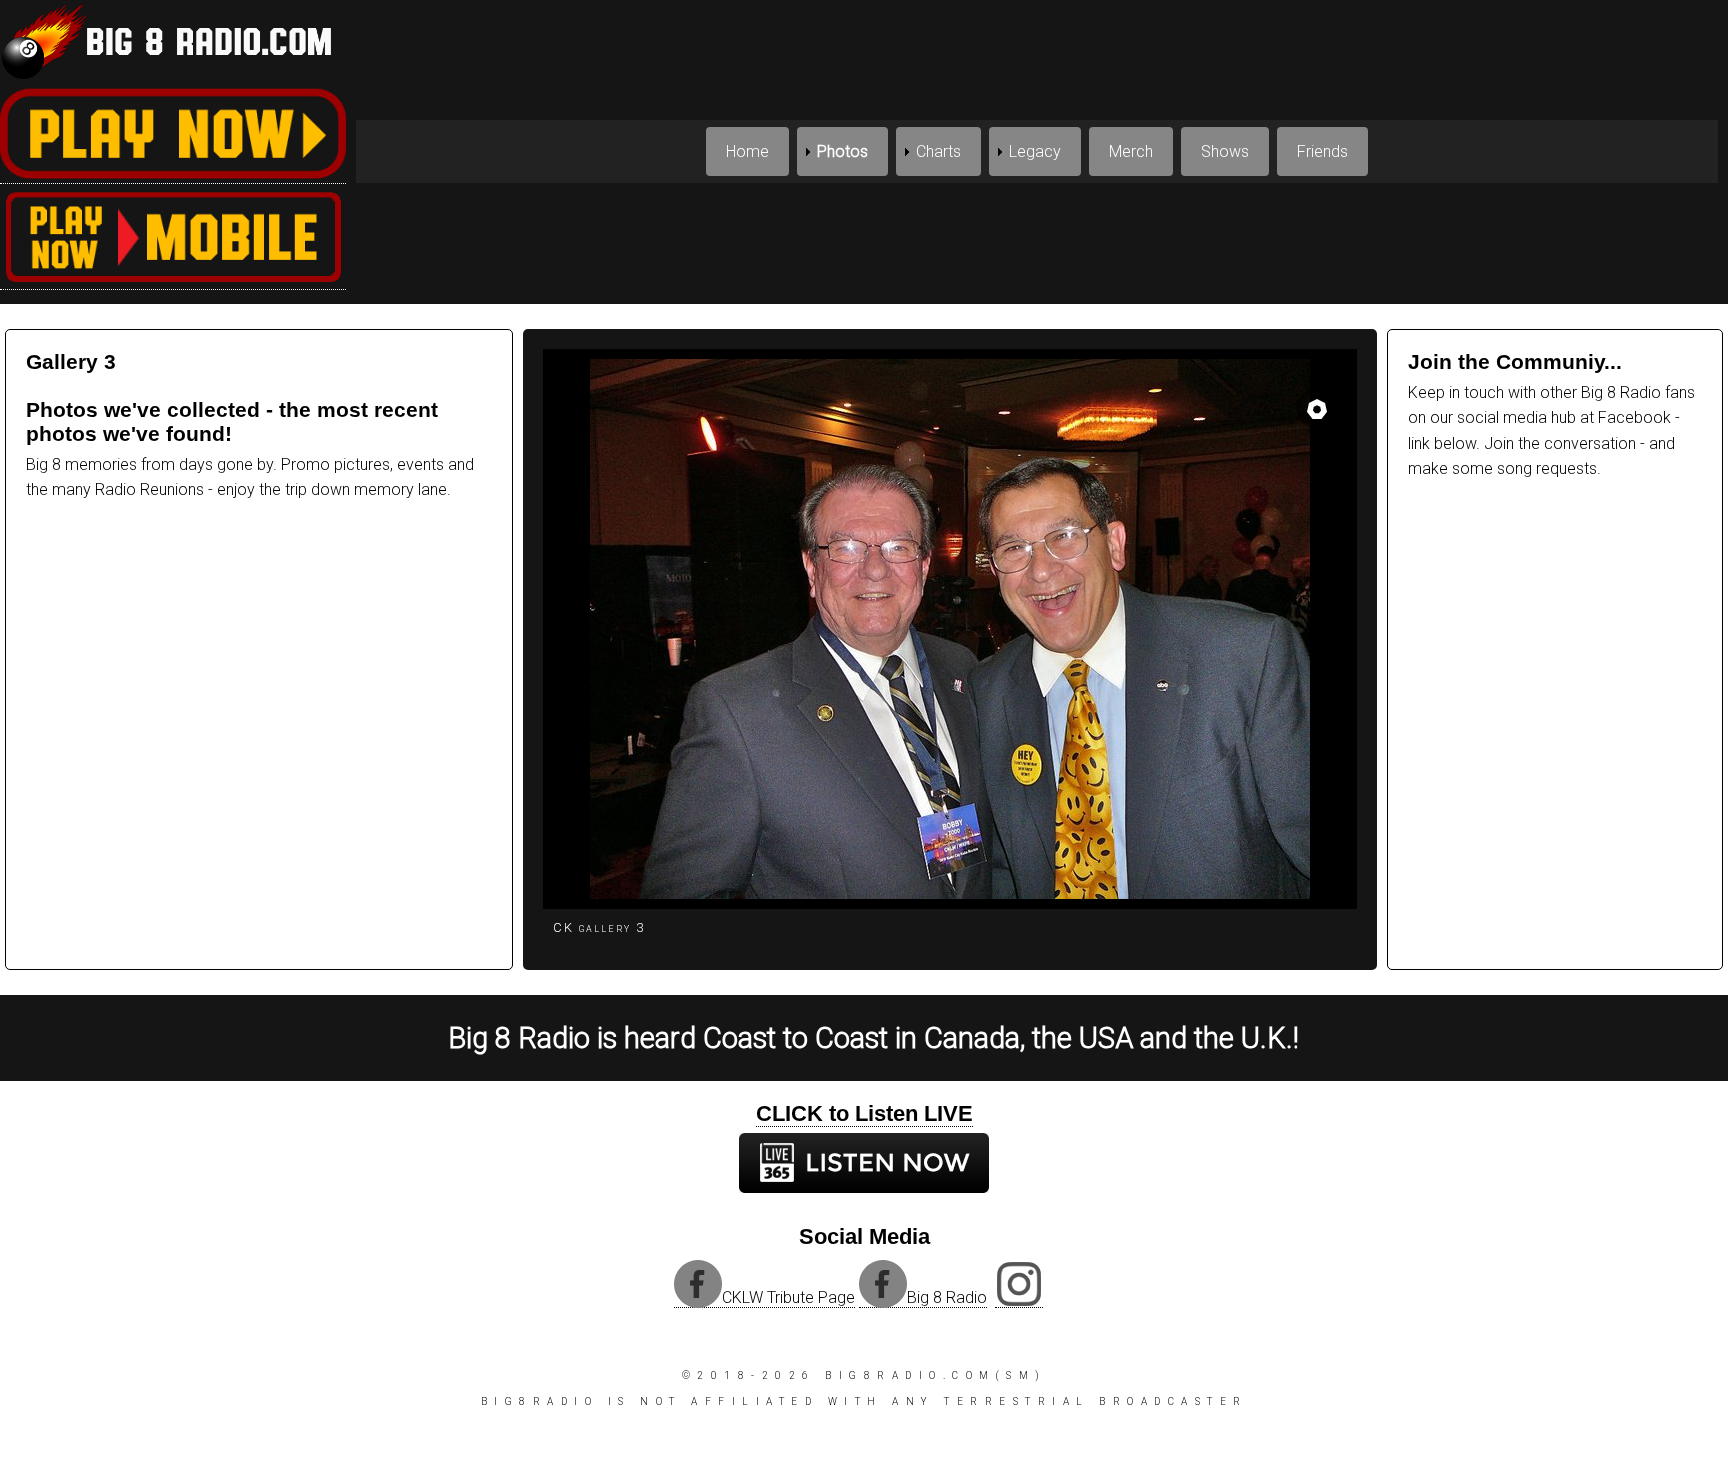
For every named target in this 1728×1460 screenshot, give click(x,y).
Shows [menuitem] (1225, 151)
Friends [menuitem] (1322, 151)
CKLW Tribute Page (788, 1297)
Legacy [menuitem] (1035, 151)
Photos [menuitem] (842, 151)
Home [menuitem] (747, 151)
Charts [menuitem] (938, 151)
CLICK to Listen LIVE (864, 1113)
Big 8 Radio (947, 1297)
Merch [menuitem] (1131, 151)
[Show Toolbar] (1317, 409)
